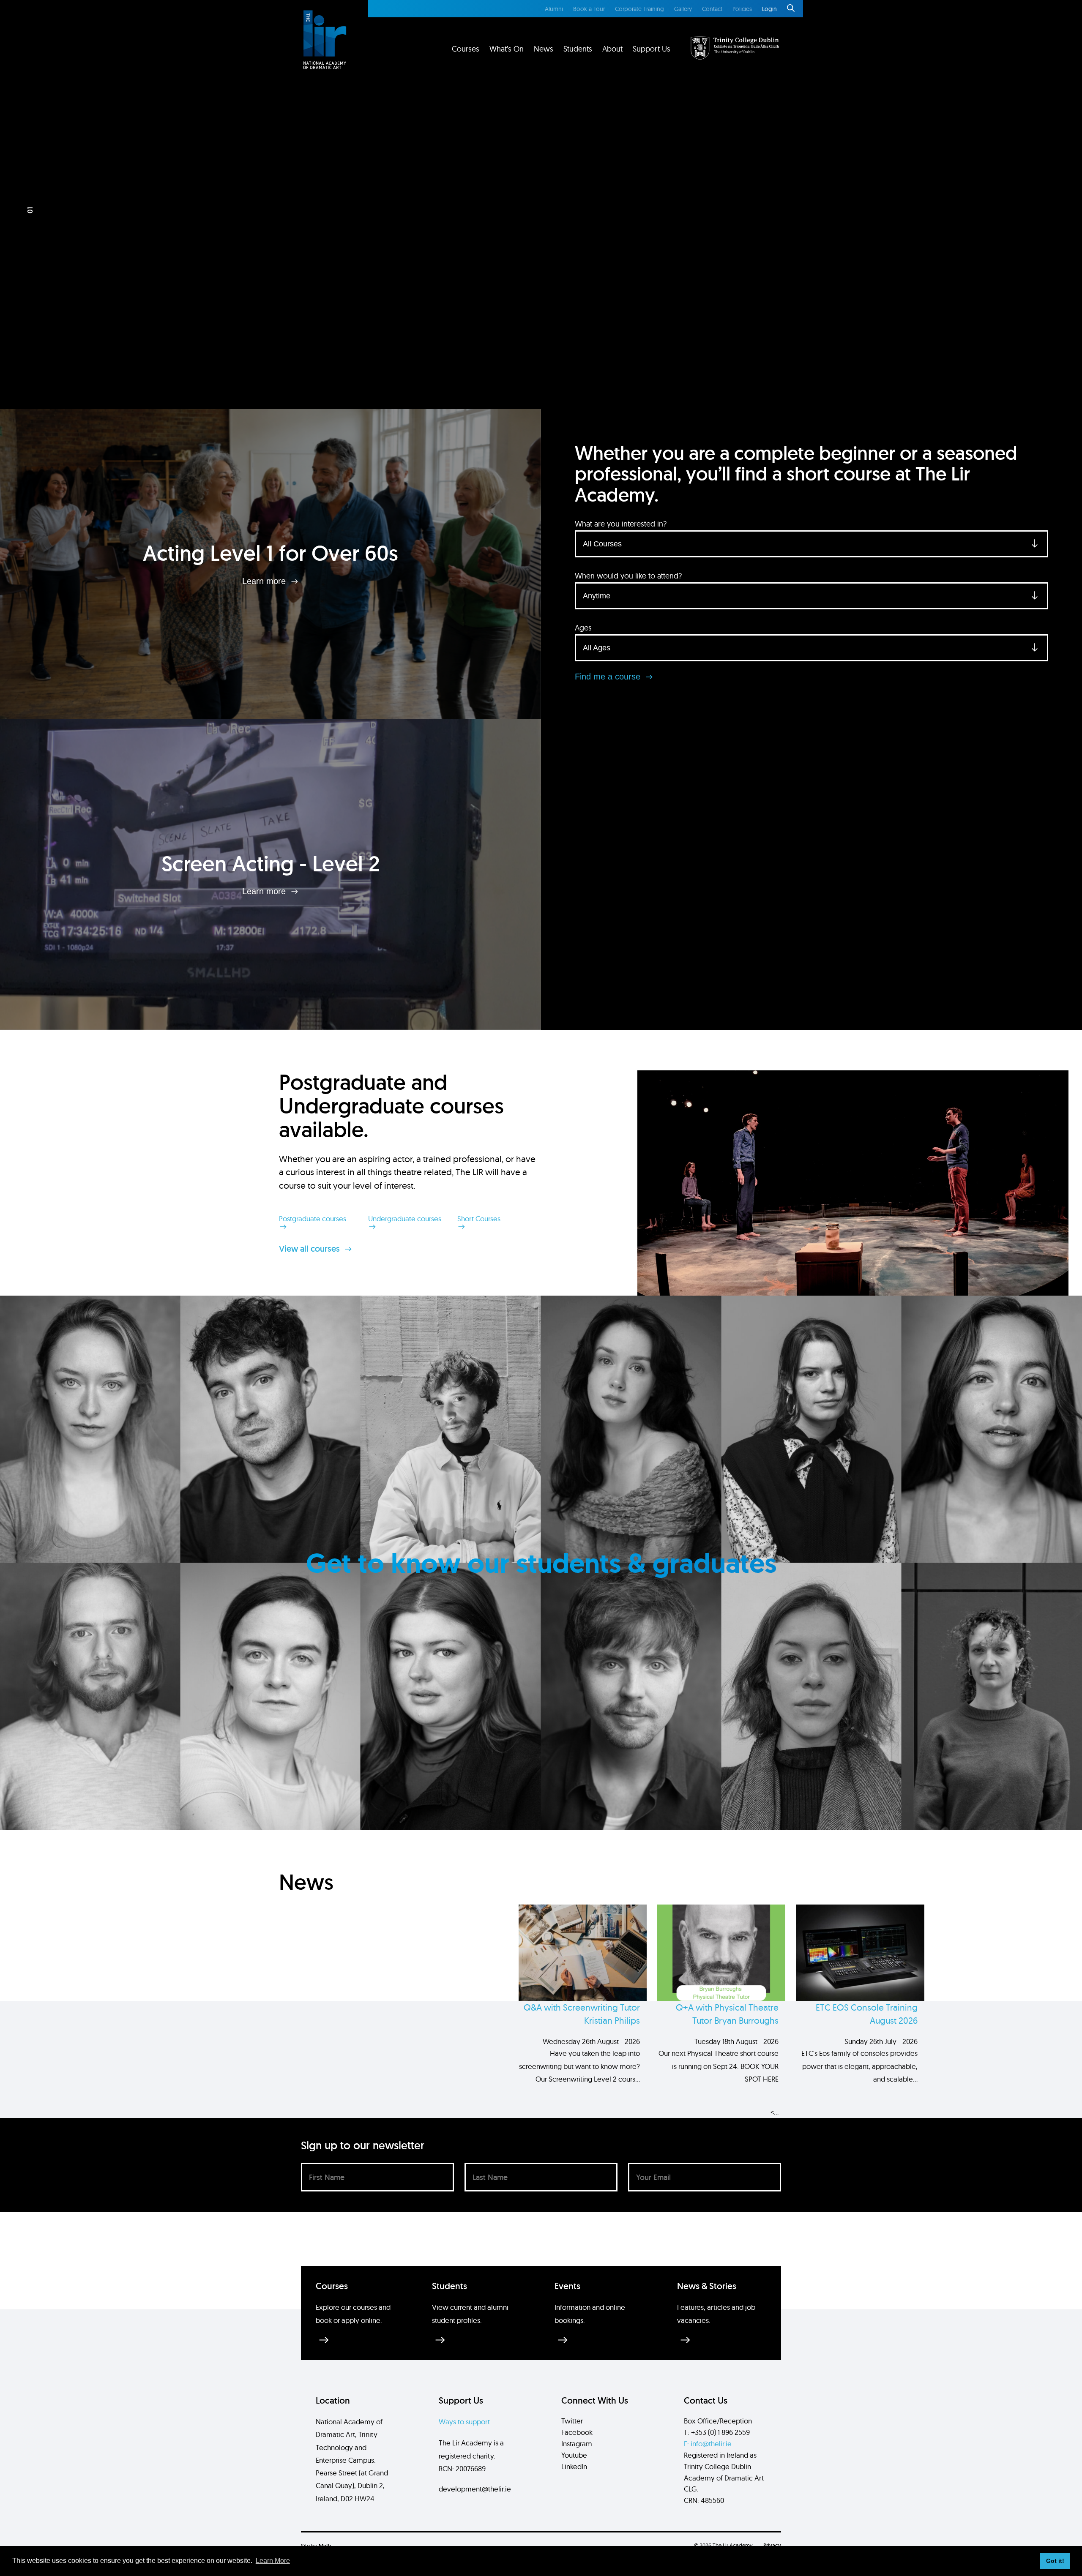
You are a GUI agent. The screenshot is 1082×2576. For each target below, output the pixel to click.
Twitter (572, 2421)
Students (578, 49)
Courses (466, 49)
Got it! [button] (1055, 2561)
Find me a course (609, 677)
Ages (583, 628)
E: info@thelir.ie (708, 2444)
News (544, 49)
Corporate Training (639, 9)
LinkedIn (574, 2466)
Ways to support (464, 2422)
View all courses (310, 1249)
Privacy (772, 2545)
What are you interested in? (621, 524)
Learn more (265, 581)
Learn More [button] (273, 2561)
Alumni (554, 9)
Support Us (652, 49)
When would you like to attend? (628, 576)
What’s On (507, 49)
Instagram (577, 2444)
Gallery (683, 9)
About (612, 49)
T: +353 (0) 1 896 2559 (717, 2432)
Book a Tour (589, 9)
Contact (712, 9)
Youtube (574, 2455)
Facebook (577, 2432)
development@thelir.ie (475, 2489)
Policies (742, 9)
